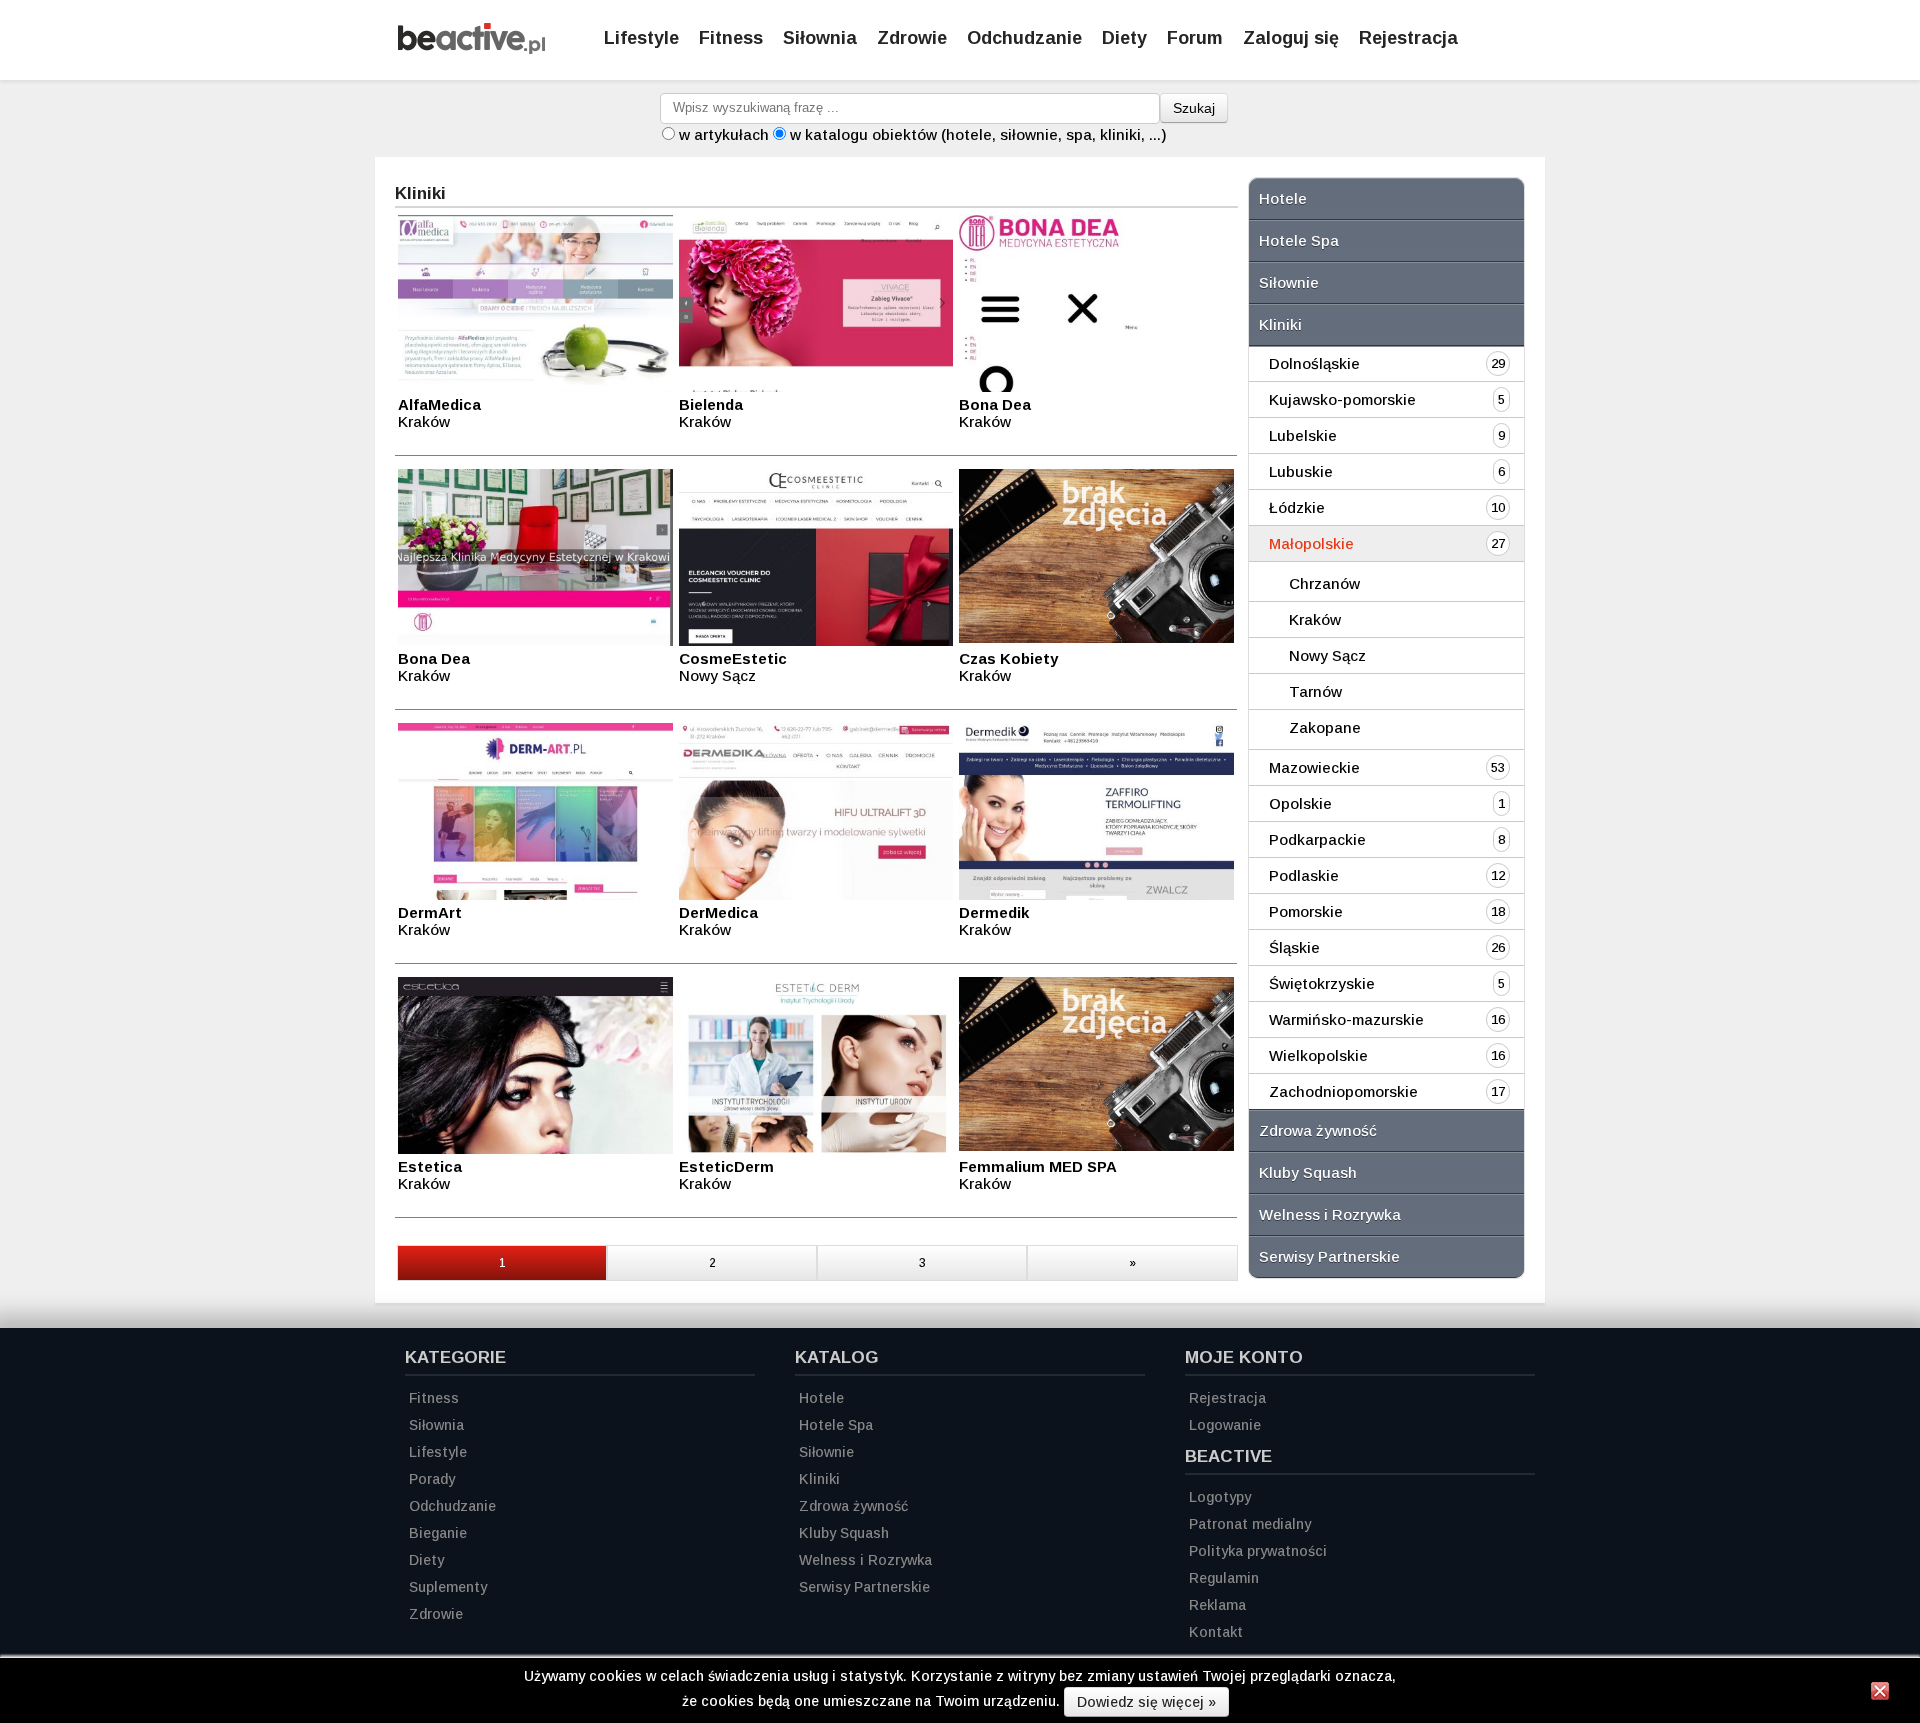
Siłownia (820, 38)
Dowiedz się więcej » (1146, 1702)
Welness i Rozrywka (1330, 1214)
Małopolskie (1311, 543)
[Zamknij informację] (1880, 1694)
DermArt (430, 912)
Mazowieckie (1314, 767)
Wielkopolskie (1318, 1055)
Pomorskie (1306, 911)
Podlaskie (1304, 875)
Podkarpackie (1317, 839)
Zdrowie (912, 38)
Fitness (731, 38)
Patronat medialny (1250, 1524)
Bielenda (711, 404)
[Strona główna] (471, 48)
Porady (432, 1479)
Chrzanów (1324, 583)
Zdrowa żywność (1318, 1130)
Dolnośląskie (1314, 363)
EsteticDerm (726, 1166)
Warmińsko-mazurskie (1346, 1019)
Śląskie (1294, 947)
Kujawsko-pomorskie (1342, 399)
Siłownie (1289, 282)
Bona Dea (995, 404)
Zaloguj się (1291, 38)
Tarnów (1315, 691)
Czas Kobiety (1008, 658)
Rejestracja (1408, 38)
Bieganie (438, 1533)
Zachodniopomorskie (1343, 1091)
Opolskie (1300, 803)
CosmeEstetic (733, 658)
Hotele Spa (1299, 240)
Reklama (1217, 1605)
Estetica (430, 1166)
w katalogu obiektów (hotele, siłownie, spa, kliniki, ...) (978, 134)
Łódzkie (1297, 507)
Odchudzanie (1024, 38)
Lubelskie (1303, 435)
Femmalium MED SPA (1038, 1166)
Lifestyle (641, 38)
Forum (1195, 38)
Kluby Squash (1308, 1172)
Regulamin (1224, 1578)
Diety (1124, 38)
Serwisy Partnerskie (1329, 1256)
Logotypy (1220, 1497)
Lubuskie (1301, 471)
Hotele (1283, 198)
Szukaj (1194, 108)
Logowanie (1225, 1425)
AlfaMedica (439, 404)
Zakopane (1325, 727)
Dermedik (994, 912)
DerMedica (718, 912)
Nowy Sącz (1327, 655)
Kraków (1315, 619)
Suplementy (448, 1587)
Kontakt (1216, 1632)
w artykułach (724, 134)
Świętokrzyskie (1322, 983)
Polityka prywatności (1258, 1551)
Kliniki (1280, 324)
